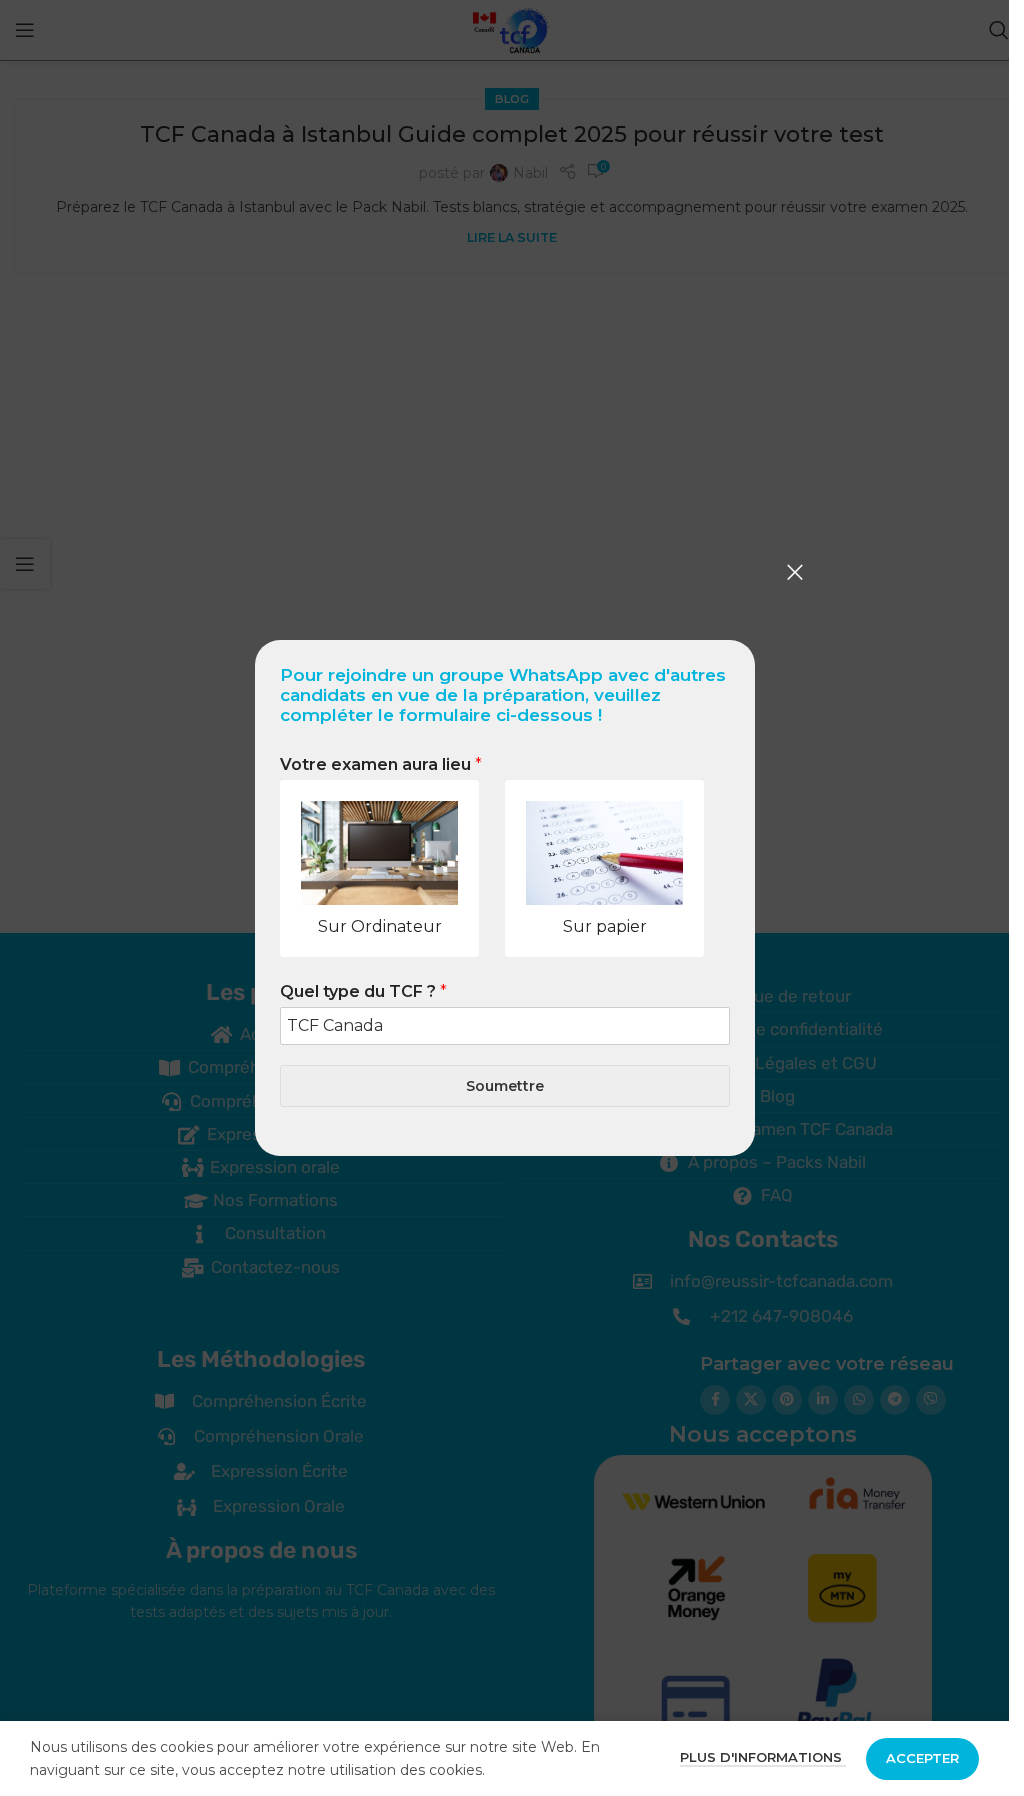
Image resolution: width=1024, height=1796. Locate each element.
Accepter (922, 1758)
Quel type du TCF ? (363, 991)
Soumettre (505, 1086)
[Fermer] (795, 572)
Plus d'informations (763, 1757)
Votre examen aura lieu (381, 764)
